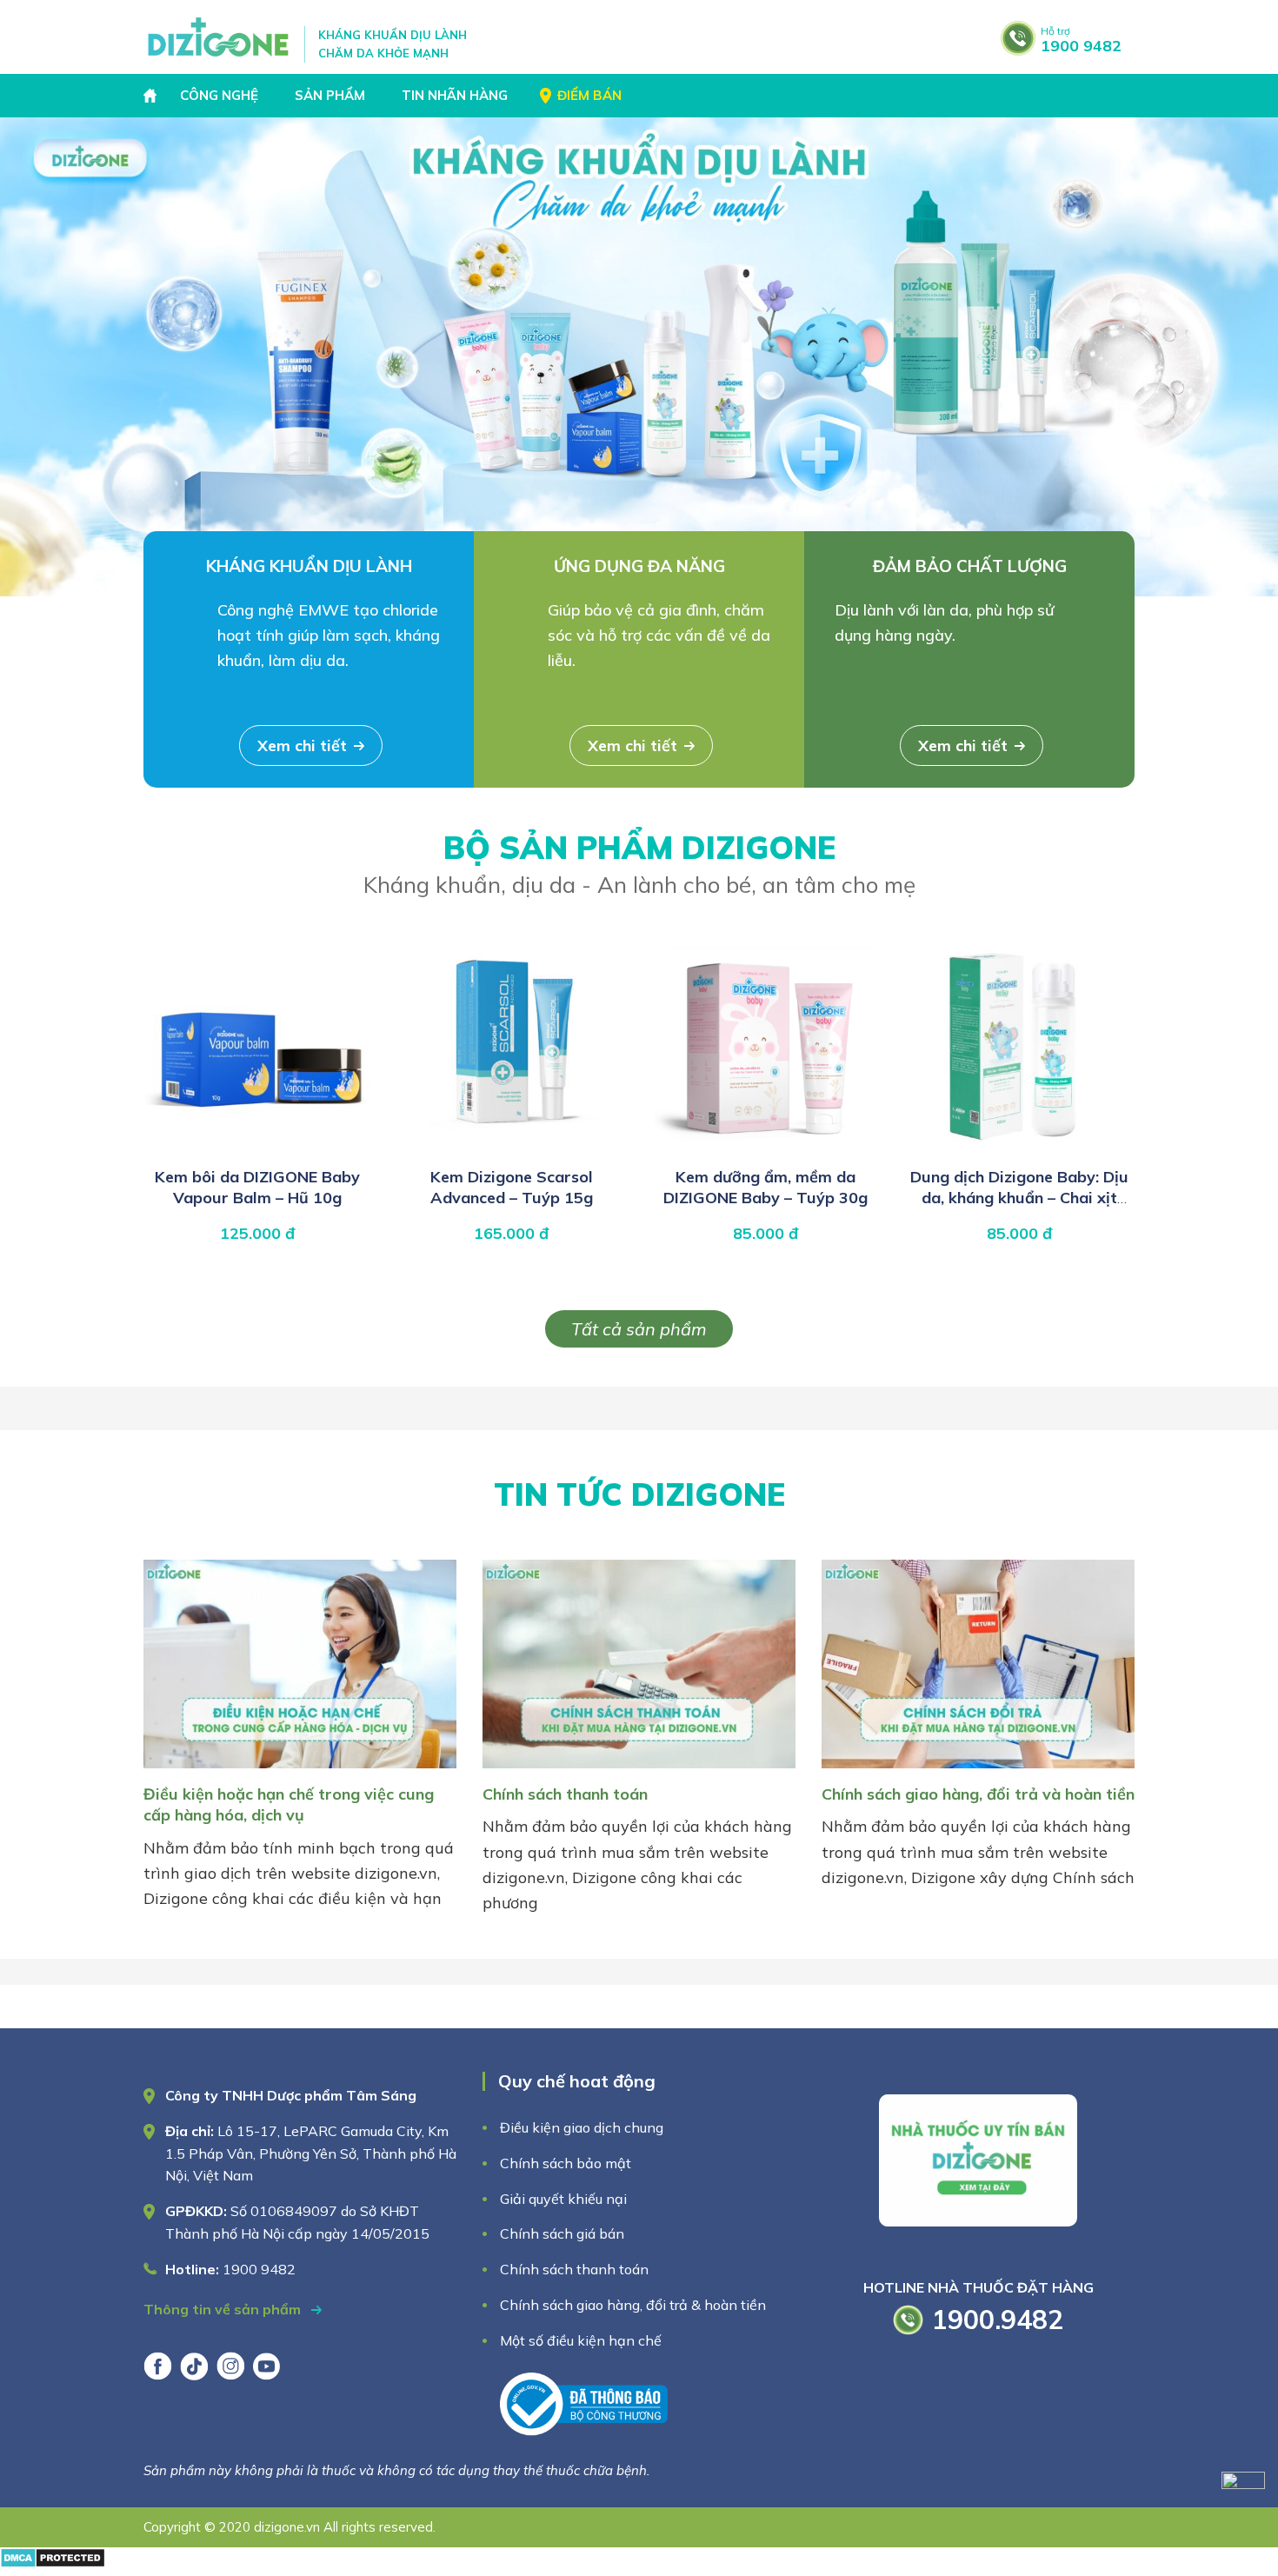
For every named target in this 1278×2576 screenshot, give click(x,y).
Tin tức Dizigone (639, 1494)
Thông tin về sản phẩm (224, 2309)
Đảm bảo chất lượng (970, 566)
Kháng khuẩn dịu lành (309, 566)
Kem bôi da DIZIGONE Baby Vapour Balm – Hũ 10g (257, 1187)
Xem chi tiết (302, 746)
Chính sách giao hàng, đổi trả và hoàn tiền (978, 1794)
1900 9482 (1081, 40)
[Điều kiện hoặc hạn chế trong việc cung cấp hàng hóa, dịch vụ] (300, 1771)
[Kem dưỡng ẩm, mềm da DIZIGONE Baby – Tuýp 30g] (765, 1148)
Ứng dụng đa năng (639, 566)
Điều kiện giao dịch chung (582, 2127)
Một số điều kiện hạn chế (581, 2340)
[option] (639, 357)
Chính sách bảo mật (567, 2163)
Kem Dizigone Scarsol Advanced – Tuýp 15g (512, 1187)
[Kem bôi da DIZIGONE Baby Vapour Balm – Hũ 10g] (257, 1148)
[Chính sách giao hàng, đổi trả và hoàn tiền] (978, 1771)
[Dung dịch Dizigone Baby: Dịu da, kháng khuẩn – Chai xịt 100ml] (1019, 1148)
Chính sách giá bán (562, 2233)
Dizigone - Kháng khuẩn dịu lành (220, 37)
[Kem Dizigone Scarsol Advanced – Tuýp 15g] (511, 1148)
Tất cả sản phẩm (639, 1329)
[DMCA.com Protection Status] (53, 2563)
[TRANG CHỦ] (152, 96)
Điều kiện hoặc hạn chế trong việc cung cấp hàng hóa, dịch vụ (289, 1804)
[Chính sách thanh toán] (639, 1771)
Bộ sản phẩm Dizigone (639, 863)
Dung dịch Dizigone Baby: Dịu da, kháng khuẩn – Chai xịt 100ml (1019, 1198)
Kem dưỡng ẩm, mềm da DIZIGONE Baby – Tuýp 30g (765, 1187)
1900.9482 (998, 2320)
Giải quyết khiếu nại (563, 2199)
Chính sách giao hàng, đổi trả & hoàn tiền (633, 2305)
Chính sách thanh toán (565, 1794)
